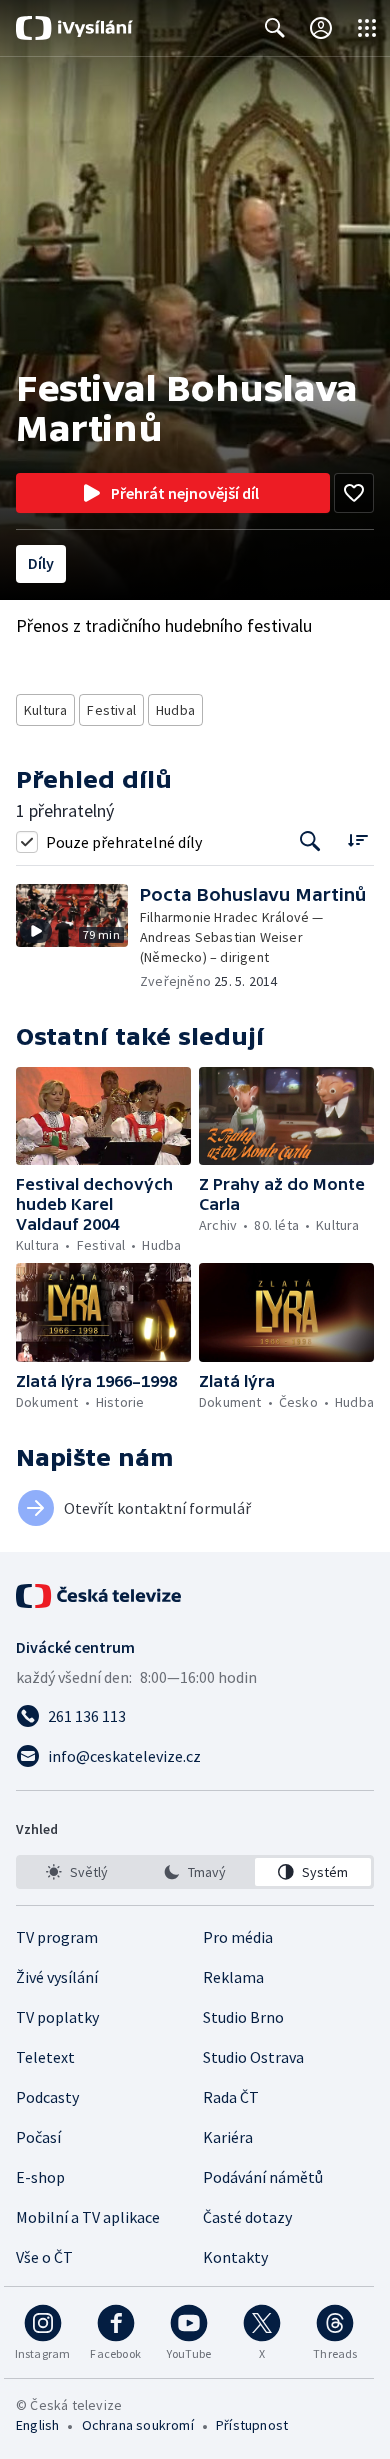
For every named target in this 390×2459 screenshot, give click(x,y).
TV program (57, 1937)
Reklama (233, 1977)
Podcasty (47, 2097)
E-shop (40, 2177)
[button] (78, 937)
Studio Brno (243, 2017)
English (37, 2425)
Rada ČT (231, 2097)
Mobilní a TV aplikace (88, 2217)
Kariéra (228, 2137)
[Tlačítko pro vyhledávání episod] (310, 841)
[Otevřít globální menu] (367, 28)
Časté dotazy (247, 2217)
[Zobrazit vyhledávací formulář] (275, 28)
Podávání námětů (263, 2177)
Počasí (38, 2137)
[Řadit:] (357, 839)
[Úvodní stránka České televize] (100, 1596)
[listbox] (195, 1872)
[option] (77, 1872)
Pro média (238, 1937)
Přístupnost (252, 2425)
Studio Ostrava (253, 2057)
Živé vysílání (57, 1977)
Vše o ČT (44, 2257)
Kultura (45, 710)
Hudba (175, 710)
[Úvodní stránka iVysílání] (74, 28)
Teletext (45, 2057)
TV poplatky (57, 2017)
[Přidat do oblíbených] (354, 493)
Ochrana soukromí (138, 2425)
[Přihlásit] (321, 28)
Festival (111, 710)
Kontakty (235, 2257)
